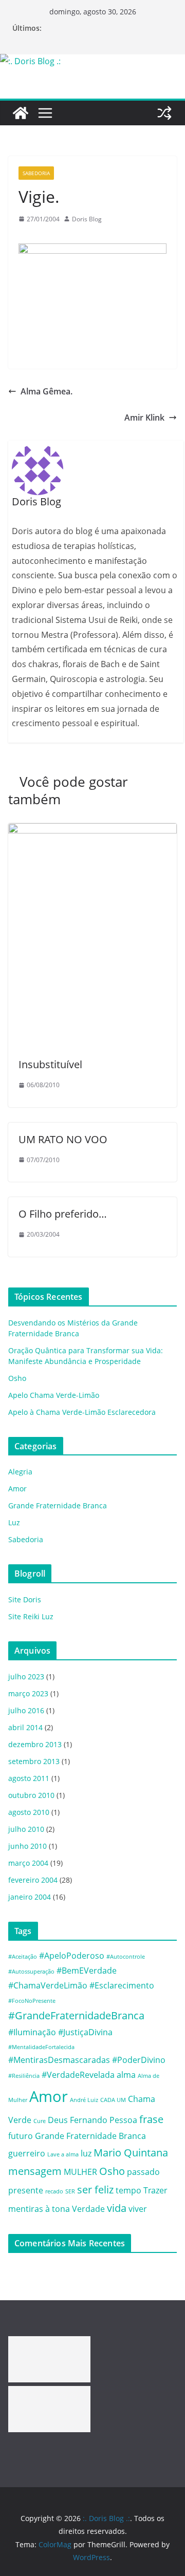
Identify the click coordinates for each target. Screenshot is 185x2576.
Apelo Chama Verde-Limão (54, 1395)
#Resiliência (24, 2076)
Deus (58, 2120)
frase (151, 2119)
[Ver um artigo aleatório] (164, 113)
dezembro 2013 (35, 1744)
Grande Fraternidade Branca (58, 1505)
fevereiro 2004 (33, 1880)
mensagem (35, 2171)
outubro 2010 (31, 1795)
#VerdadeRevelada (78, 2075)
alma (126, 2075)
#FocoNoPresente (32, 2001)
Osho (17, 1378)
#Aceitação (23, 1957)
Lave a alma (63, 2154)
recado (54, 2191)
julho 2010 (26, 1829)
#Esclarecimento (122, 1985)
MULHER (80, 2172)
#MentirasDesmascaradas (59, 2060)
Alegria (20, 1472)
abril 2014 (25, 1727)
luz (86, 2153)
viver (138, 2209)
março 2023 (28, 1693)
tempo (128, 2190)
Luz (14, 1522)
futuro (21, 2136)
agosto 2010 (29, 1812)
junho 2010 (27, 1846)
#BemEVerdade (87, 1971)
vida (117, 2208)
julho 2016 (26, 1710)
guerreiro (27, 2153)
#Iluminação (32, 2032)
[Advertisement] (49, 2359)
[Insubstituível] (92, 830)
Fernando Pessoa (104, 2120)
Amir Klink (144, 418)
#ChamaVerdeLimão (48, 1985)
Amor (17, 1489)
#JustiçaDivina (85, 2032)
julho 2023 (26, 1677)
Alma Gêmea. (47, 391)
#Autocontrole (126, 1957)
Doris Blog (87, 219)
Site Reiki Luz (31, 1616)
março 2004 (28, 1863)
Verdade (88, 2209)
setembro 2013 (34, 1761)
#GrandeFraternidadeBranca (76, 2015)
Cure (40, 2121)
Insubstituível (50, 1064)
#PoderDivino (139, 2060)
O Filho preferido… (63, 1214)
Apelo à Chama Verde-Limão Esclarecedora (82, 1412)
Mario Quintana (131, 2153)
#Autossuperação (31, 1972)
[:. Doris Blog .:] (30, 61)
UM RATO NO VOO (63, 1139)
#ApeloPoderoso (72, 1956)
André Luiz (84, 2100)
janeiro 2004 (30, 1897)
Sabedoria (36, 173)
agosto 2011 (29, 1778)
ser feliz (95, 2190)
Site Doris (25, 1599)
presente (26, 2190)
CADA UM (113, 2100)
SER (70, 2191)
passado (143, 2172)
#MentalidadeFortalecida (41, 2047)
